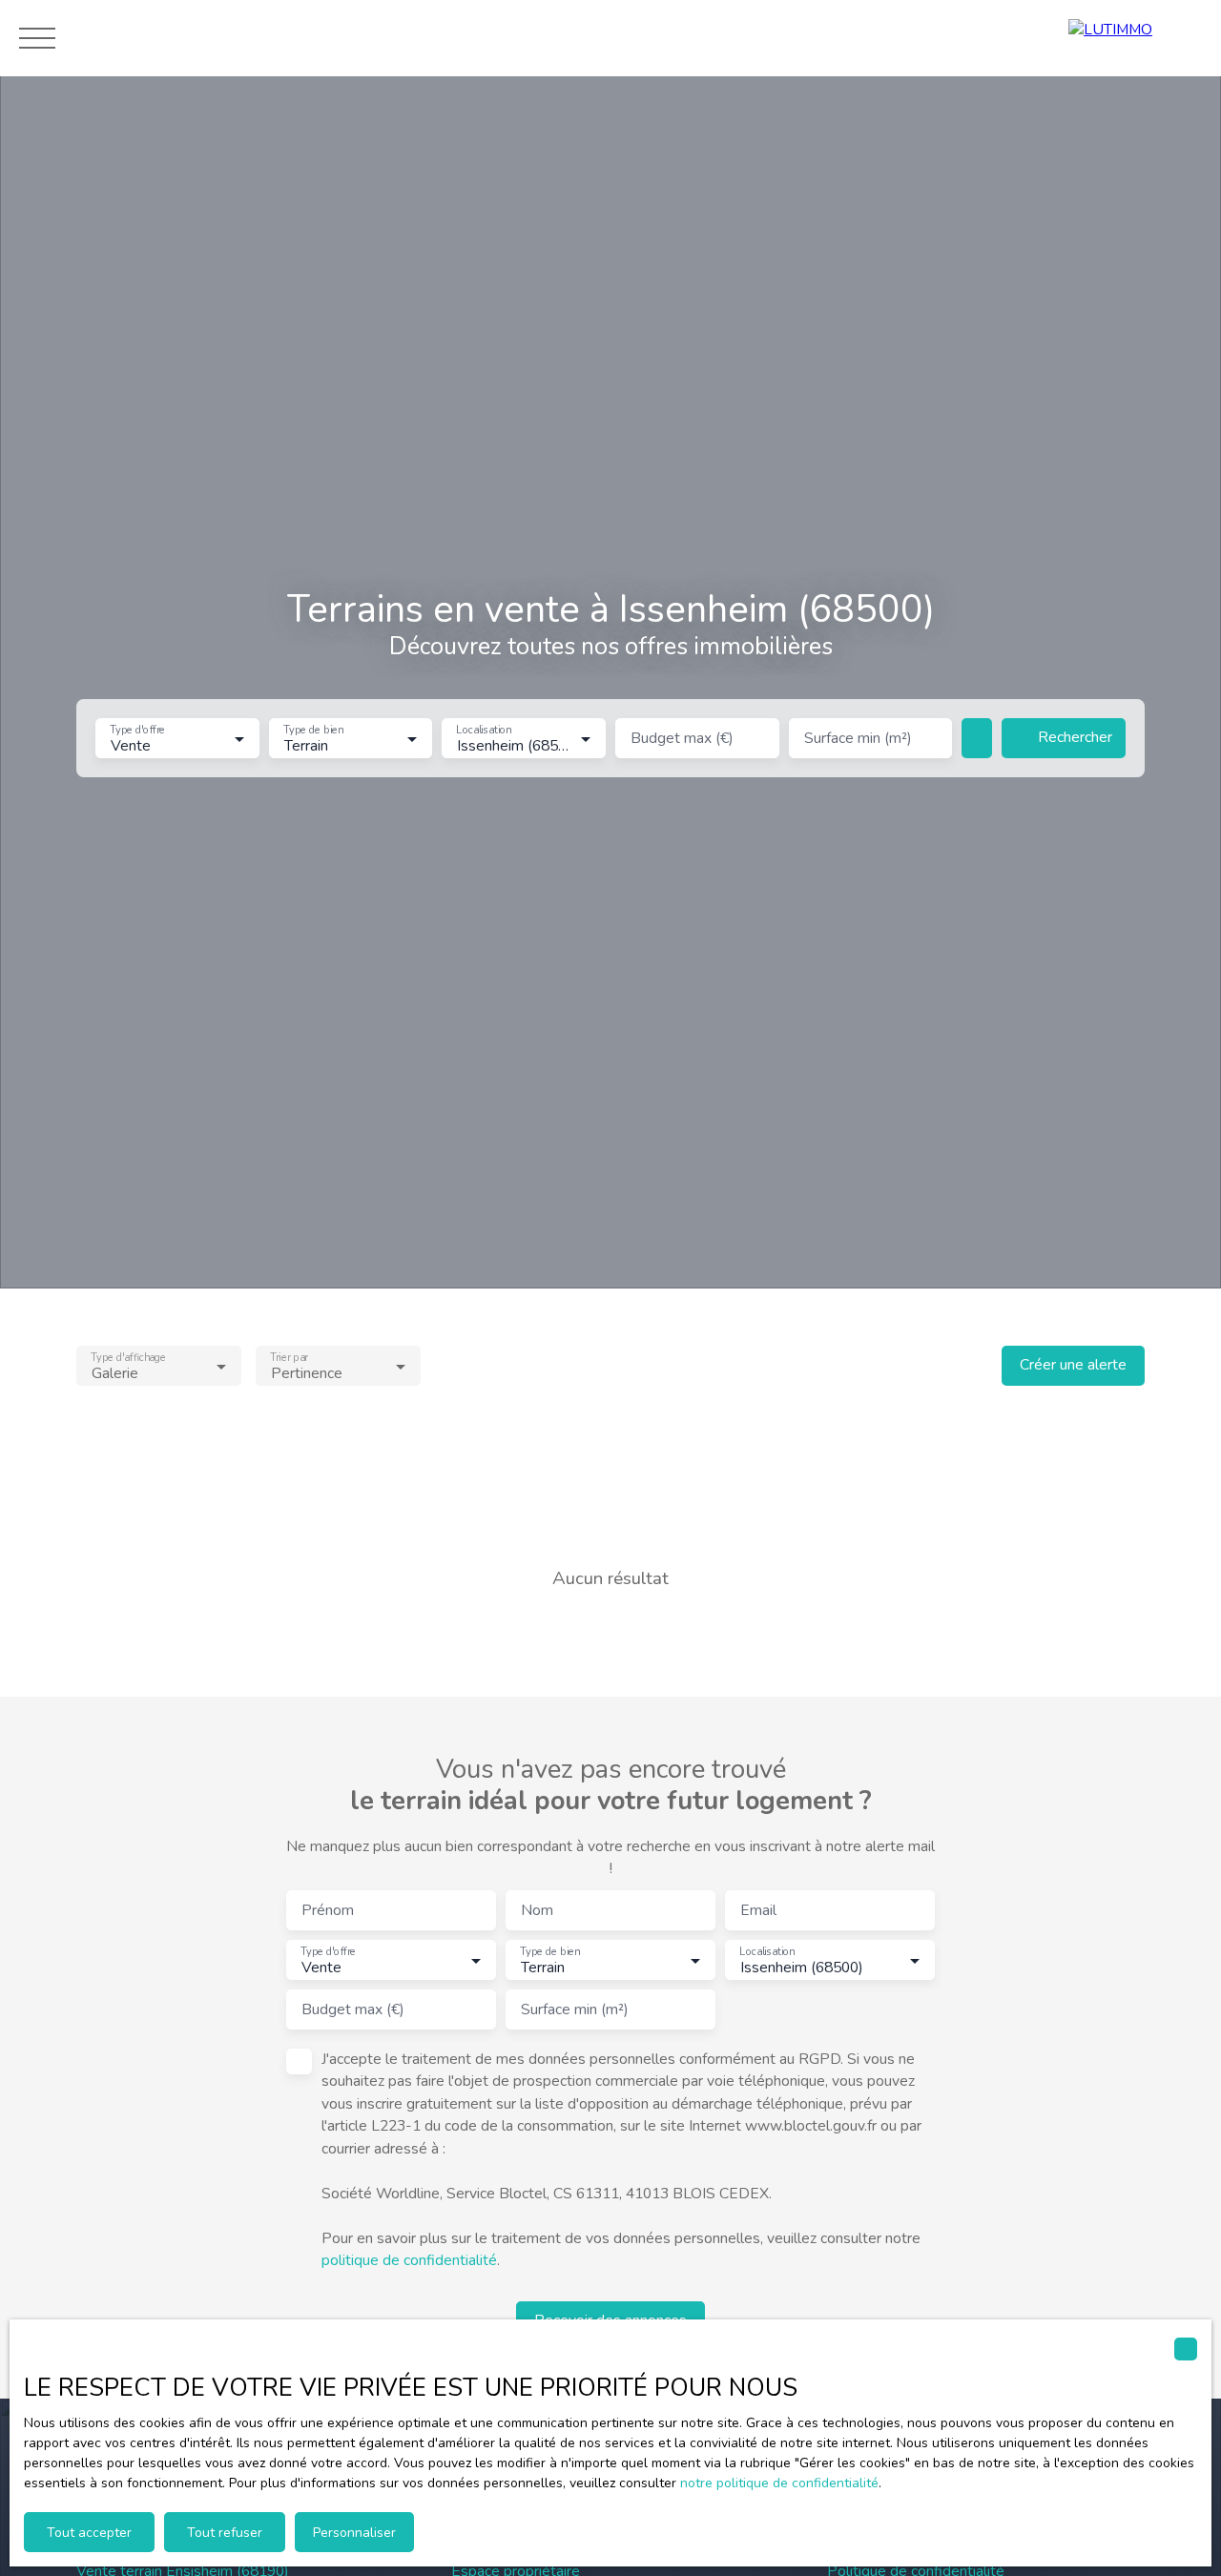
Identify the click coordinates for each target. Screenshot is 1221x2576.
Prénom (328, 1911)
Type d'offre (137, 731)
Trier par (289, 1357)
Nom (537, 1911)
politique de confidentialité (409, 2260)
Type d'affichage (128, 1357)
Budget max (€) (682, 739)
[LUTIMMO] (1135, 38)
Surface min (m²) (858, 739)
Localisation (484, 731)
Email (758, 1911)
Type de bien (313, 731)
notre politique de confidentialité (779, 2483)
